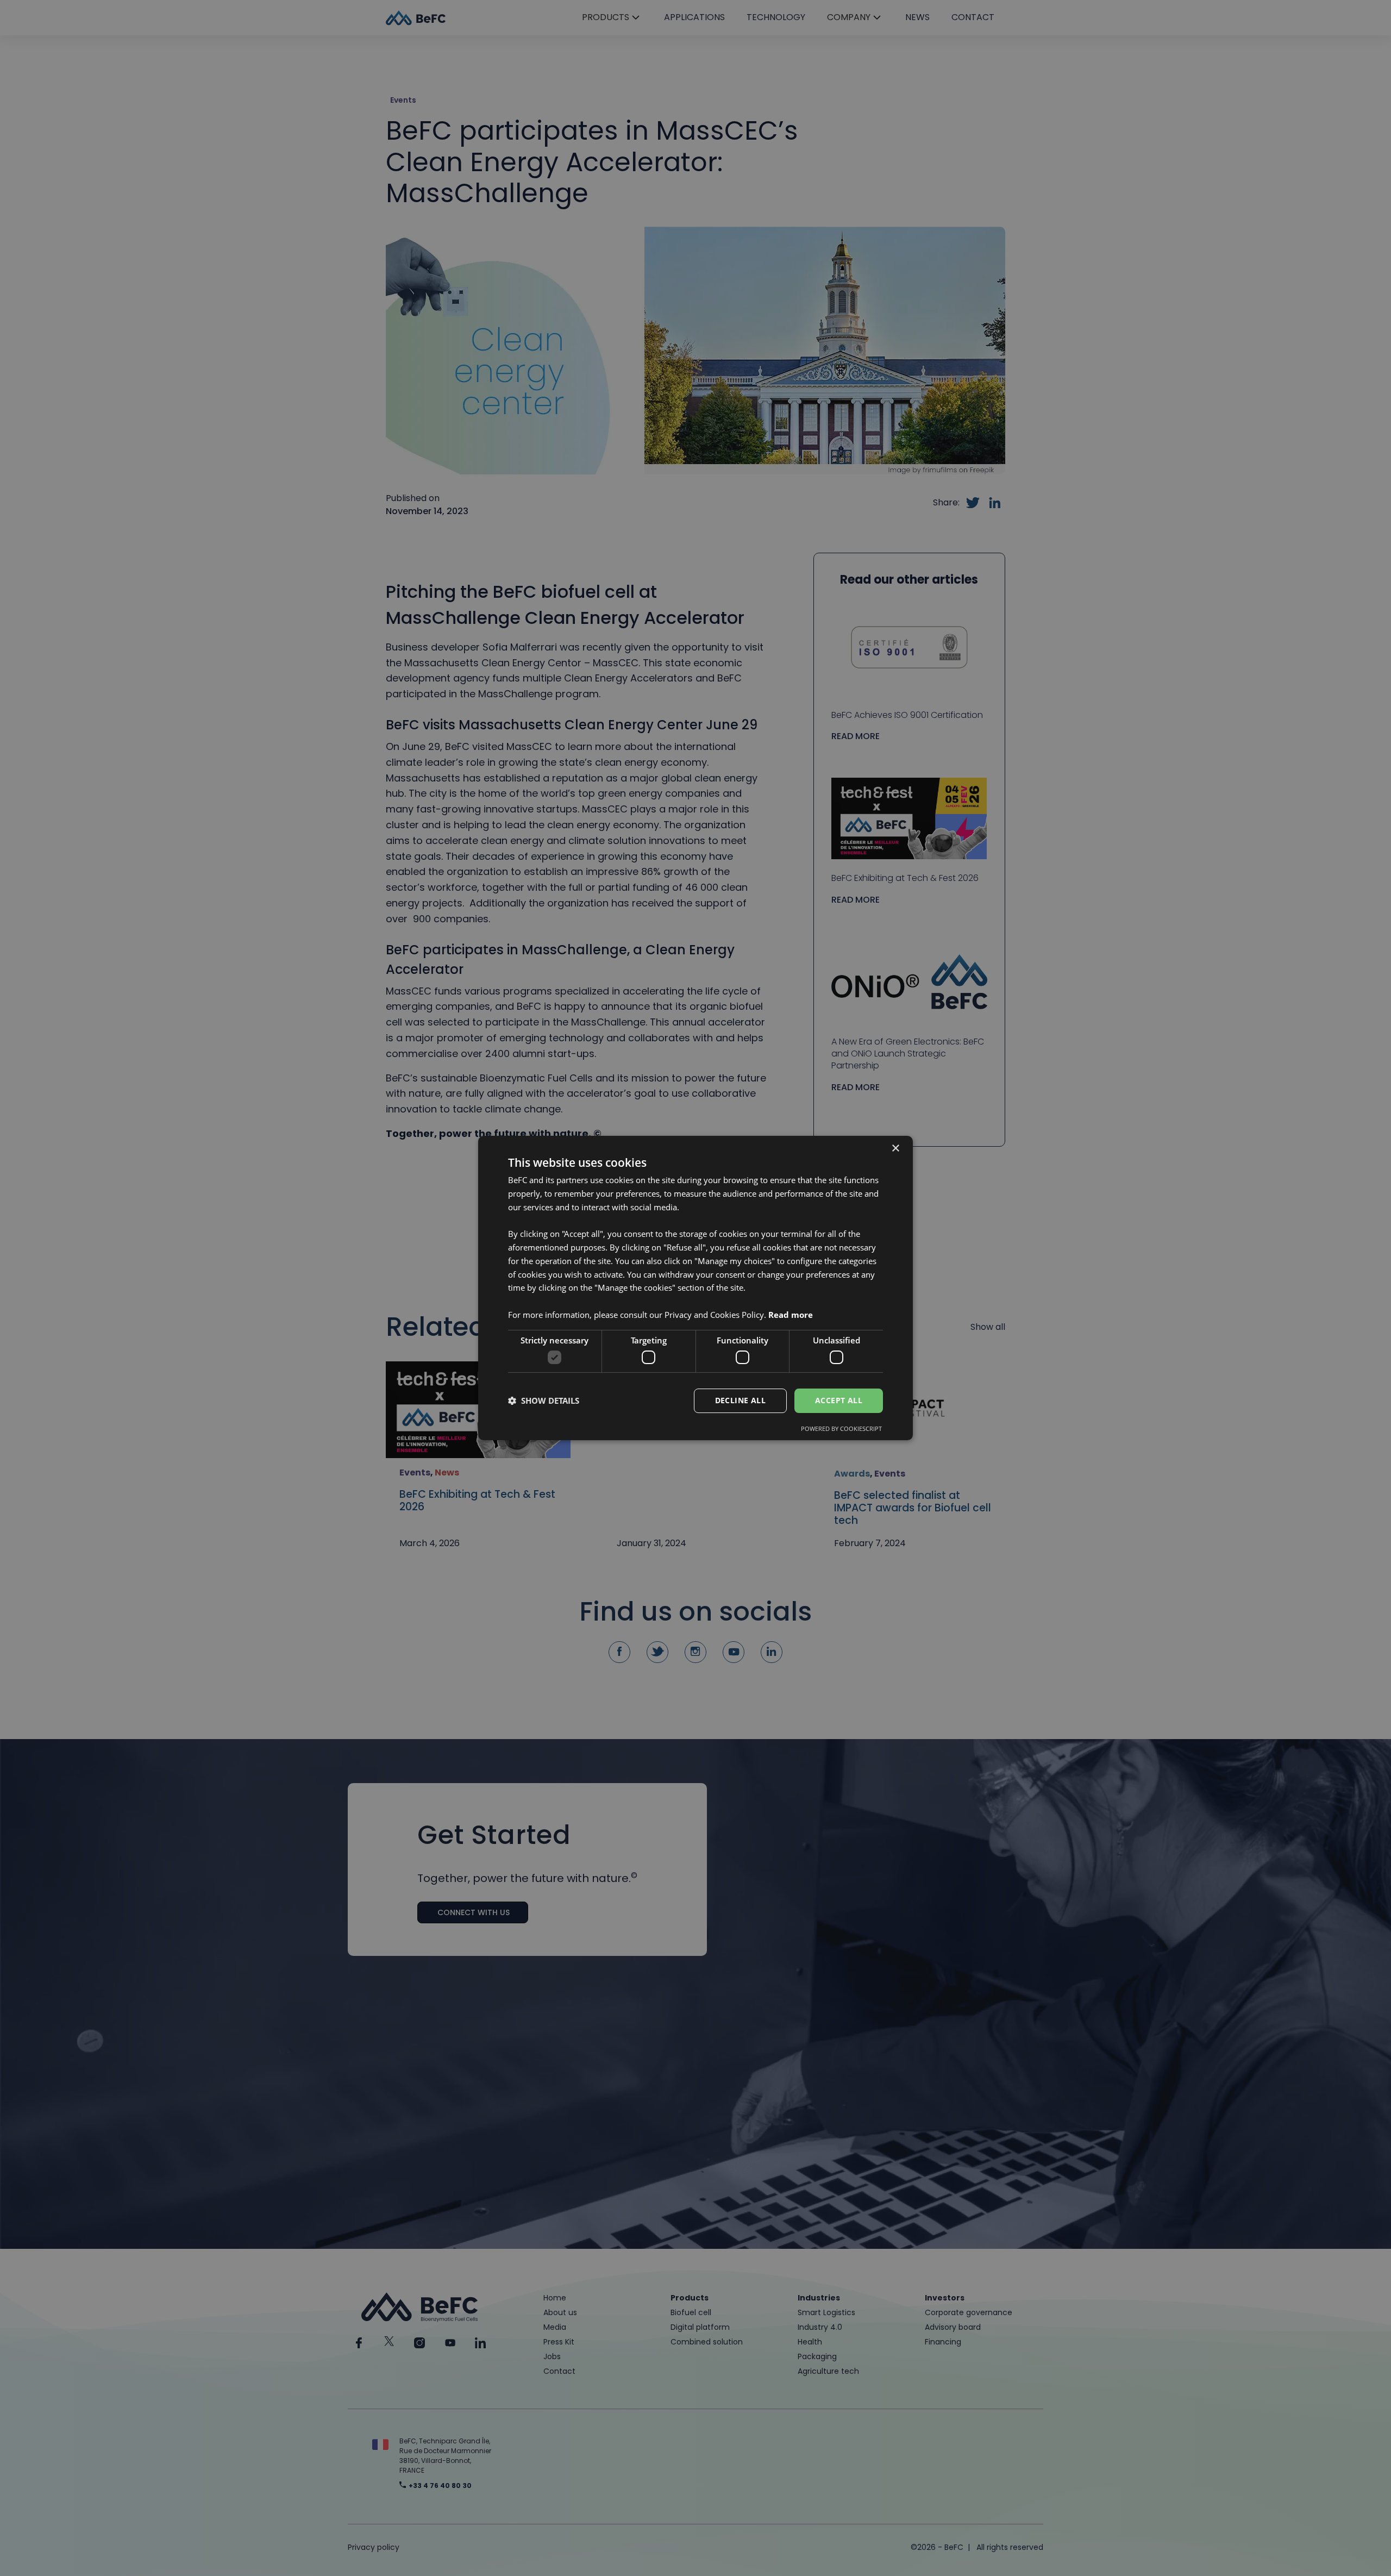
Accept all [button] (839, 1400)
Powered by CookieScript (841, 1428)
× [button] (895, 1149)
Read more (791, 1315)
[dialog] (695, 1288)
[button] (544, 1401)
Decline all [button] (740, 1400)
